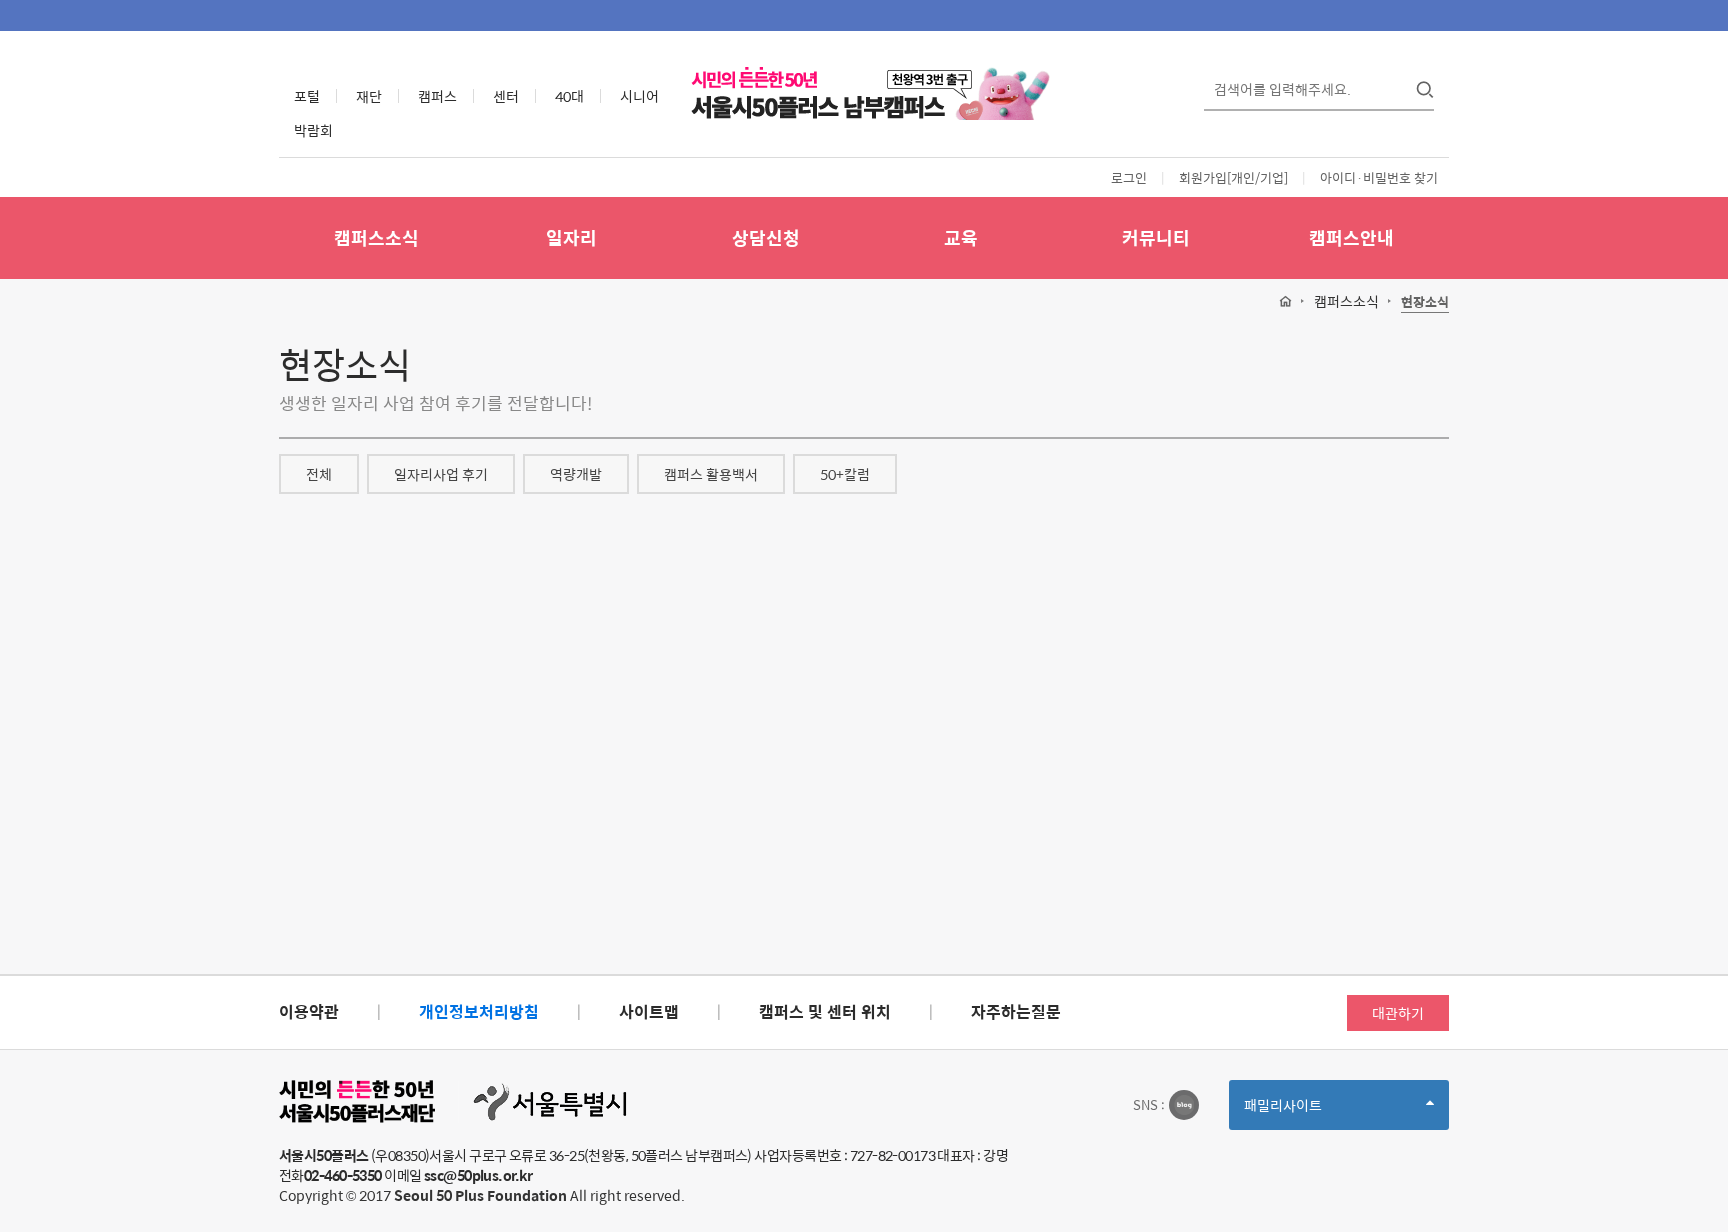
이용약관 (309, 1011)
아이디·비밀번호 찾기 (1379, 177)
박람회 (313, 130)
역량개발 (576, 474)
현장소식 (1425, 302)
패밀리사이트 (1317, 1111)
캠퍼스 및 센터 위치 (825, 1011)
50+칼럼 (845, 474)
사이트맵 (649, 1011)
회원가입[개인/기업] (1233, 177)
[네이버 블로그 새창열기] (1184, 1105)
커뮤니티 (1156, 237)
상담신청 (766, 237)
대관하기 (1398, 1013)
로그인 (1129, 177)
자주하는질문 (1016, 1011)
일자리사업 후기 (441, 474)
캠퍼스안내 (1351, 237)
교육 (961, 237)
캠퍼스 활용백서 (711, 474)
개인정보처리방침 (479, 1011)
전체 (319, 474)
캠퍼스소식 (376, 237)
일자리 (571, 237)
